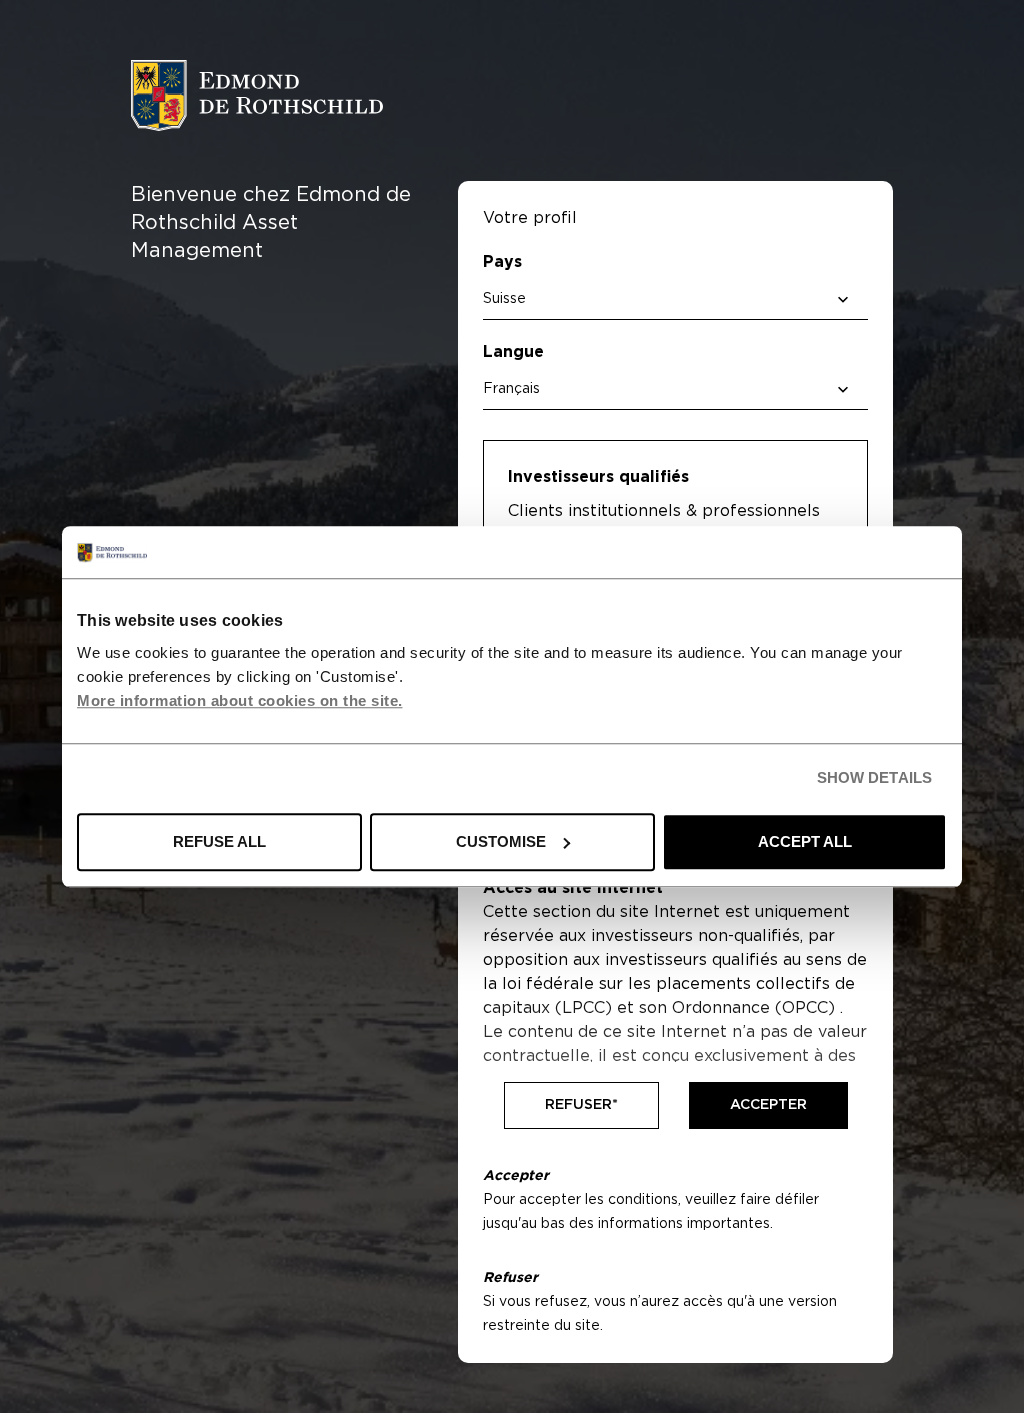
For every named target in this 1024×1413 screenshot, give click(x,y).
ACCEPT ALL (805, 841)
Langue (513, 352)
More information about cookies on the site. (240, 700)
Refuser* (581, 1105)
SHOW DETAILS (874, 778)
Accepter (768, 1105)
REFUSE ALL (219, 841)
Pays (502, 262)
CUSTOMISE (501, 841)
